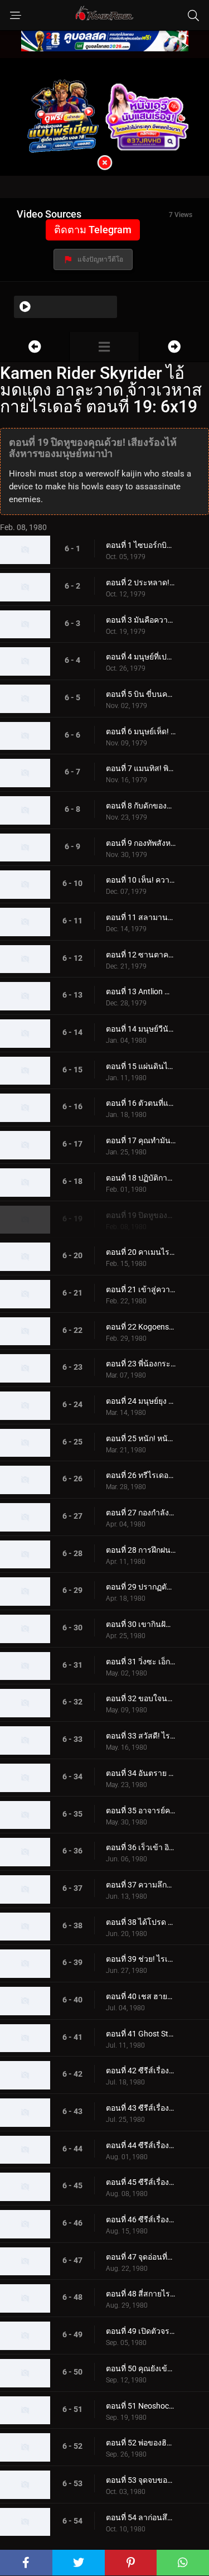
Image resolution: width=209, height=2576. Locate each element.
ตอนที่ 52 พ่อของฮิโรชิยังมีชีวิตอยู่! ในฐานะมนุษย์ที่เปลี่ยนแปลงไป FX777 (141, 2443)
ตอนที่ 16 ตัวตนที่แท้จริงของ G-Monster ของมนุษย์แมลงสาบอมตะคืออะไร (141, 1103)
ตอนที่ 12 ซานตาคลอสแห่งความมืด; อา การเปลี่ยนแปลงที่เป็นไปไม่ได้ (141, 955)
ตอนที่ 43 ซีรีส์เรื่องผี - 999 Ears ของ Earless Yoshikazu (141, 2108)
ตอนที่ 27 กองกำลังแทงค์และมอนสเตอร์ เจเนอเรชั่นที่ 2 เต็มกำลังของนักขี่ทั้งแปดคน (141, 1513)
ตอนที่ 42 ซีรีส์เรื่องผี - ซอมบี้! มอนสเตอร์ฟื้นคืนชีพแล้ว (141, 2071)
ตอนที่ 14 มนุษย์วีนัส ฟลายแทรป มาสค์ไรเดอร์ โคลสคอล (141, 1029)
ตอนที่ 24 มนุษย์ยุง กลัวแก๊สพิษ (141, 1401)
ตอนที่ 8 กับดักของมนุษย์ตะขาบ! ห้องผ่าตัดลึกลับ (141, 806)
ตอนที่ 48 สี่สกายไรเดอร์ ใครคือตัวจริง (141, 2294)
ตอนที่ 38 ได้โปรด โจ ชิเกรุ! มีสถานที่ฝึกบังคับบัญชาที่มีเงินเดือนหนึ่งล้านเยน (141, 1922)
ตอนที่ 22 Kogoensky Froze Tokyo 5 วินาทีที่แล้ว (141, 1327)
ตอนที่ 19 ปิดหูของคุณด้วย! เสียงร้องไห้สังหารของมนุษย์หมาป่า (141, 1215)
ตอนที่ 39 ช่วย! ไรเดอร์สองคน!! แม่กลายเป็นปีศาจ (141, 1959)
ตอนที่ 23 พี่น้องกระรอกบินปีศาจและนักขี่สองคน (141, 1364)
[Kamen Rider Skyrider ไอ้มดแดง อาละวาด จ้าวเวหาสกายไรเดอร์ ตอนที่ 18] (35, 347)
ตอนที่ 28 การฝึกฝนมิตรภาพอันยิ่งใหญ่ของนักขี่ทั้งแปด (141, 1550)
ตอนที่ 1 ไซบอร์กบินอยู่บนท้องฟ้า (141, 545)
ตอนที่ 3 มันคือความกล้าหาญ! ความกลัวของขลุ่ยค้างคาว (141, 620)
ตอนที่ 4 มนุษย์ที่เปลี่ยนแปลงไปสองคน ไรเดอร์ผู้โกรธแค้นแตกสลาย (141, 657)
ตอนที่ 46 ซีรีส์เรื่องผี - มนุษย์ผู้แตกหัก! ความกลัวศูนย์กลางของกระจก (141, 2219)
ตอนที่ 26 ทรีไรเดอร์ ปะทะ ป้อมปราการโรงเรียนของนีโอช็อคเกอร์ (141, 1475)
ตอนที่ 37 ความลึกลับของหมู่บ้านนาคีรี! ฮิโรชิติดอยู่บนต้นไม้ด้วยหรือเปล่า (141, 1885)
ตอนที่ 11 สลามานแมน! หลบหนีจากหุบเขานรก (141, 917)
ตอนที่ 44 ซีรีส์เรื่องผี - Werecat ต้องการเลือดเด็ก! (141, 2145)
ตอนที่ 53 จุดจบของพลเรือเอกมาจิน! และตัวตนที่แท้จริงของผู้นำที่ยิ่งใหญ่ (141, 2480)
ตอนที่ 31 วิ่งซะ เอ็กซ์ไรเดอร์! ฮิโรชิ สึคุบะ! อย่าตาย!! (141, 1662)
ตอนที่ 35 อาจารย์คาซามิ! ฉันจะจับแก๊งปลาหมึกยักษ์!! (141, 1811)
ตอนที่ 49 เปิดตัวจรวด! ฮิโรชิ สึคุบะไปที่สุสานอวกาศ (141, 2331)
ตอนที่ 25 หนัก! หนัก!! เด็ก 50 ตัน (141, 1438)
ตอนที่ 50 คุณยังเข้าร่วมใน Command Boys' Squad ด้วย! (141, 2368)
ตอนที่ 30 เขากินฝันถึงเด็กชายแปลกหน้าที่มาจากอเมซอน (141, 1624)
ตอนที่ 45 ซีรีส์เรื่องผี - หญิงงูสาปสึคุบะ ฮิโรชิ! (141, 2182)
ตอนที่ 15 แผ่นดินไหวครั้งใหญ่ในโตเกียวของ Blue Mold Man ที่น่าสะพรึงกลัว (141, 1066)
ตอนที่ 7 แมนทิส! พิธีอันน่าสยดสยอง (141, 768)
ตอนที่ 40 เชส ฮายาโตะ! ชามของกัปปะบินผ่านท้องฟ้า (141, 1996)
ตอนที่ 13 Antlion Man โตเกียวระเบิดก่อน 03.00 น (141, 991)
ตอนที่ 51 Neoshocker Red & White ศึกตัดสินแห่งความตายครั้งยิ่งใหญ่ (141, 2406)
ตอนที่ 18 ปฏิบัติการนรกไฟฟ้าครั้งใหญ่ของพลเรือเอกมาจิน (141, 1178)
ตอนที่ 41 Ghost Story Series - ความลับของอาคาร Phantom (141, 2034)
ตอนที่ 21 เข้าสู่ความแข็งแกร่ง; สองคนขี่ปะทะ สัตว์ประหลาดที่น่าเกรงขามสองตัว (141, 1289)
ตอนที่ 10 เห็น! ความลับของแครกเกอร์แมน (141, 880)
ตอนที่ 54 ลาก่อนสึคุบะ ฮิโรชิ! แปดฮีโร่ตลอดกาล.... (141, 2517)
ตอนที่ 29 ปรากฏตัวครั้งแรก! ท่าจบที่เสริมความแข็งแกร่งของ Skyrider (141, 1587)
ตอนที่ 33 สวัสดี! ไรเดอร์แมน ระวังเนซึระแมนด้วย (141, 1736)
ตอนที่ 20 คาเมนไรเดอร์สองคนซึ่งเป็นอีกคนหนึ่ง (141, 1252)
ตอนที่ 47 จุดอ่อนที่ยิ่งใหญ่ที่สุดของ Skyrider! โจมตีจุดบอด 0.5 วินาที (141, 2257)
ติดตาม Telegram (93, 230)
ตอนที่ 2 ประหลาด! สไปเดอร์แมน (141, 582)
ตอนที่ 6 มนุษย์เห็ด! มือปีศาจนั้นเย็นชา (141, 731)
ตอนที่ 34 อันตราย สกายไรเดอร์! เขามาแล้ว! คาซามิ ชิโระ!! (141, 1773)
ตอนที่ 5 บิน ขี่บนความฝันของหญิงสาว (141, 694)
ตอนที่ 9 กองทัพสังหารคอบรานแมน (141, 843)
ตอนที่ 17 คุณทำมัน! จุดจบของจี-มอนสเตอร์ (141, 1140)
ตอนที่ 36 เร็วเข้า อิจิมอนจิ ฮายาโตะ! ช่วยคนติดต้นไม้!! (141, 1847)
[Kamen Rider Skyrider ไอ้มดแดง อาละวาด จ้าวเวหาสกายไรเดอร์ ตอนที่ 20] (174, 347)
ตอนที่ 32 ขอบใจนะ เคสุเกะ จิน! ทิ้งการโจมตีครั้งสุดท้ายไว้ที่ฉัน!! (141, 1698)
